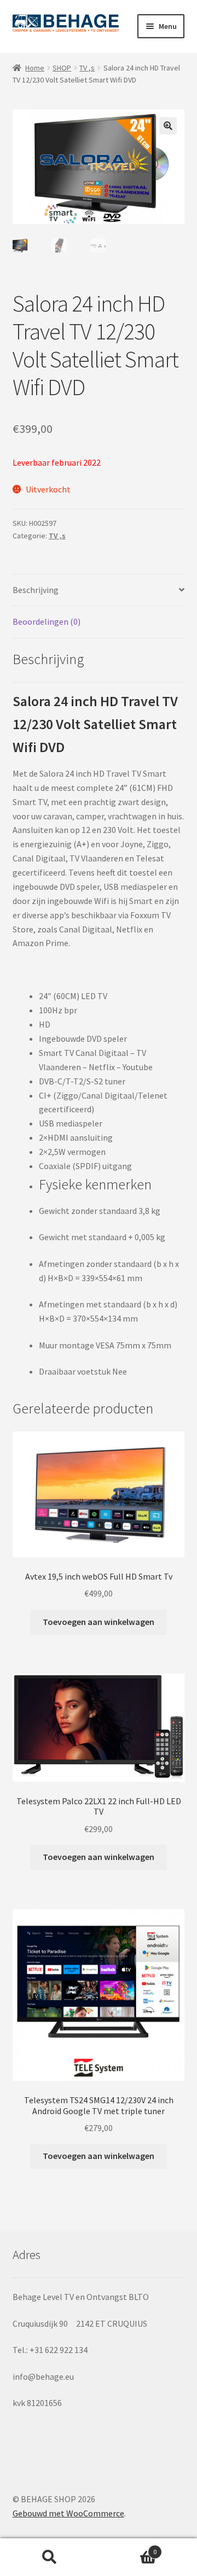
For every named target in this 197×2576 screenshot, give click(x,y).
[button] (168, 126)
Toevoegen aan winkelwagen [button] (99, 1622)
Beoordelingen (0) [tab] (47, 621)
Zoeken (49, 2557)
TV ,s (87, 68)
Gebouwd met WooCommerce (68, 2513)
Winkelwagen (128, 2548)
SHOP (62, 68)
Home (35, 68)
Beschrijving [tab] (36, 590)
